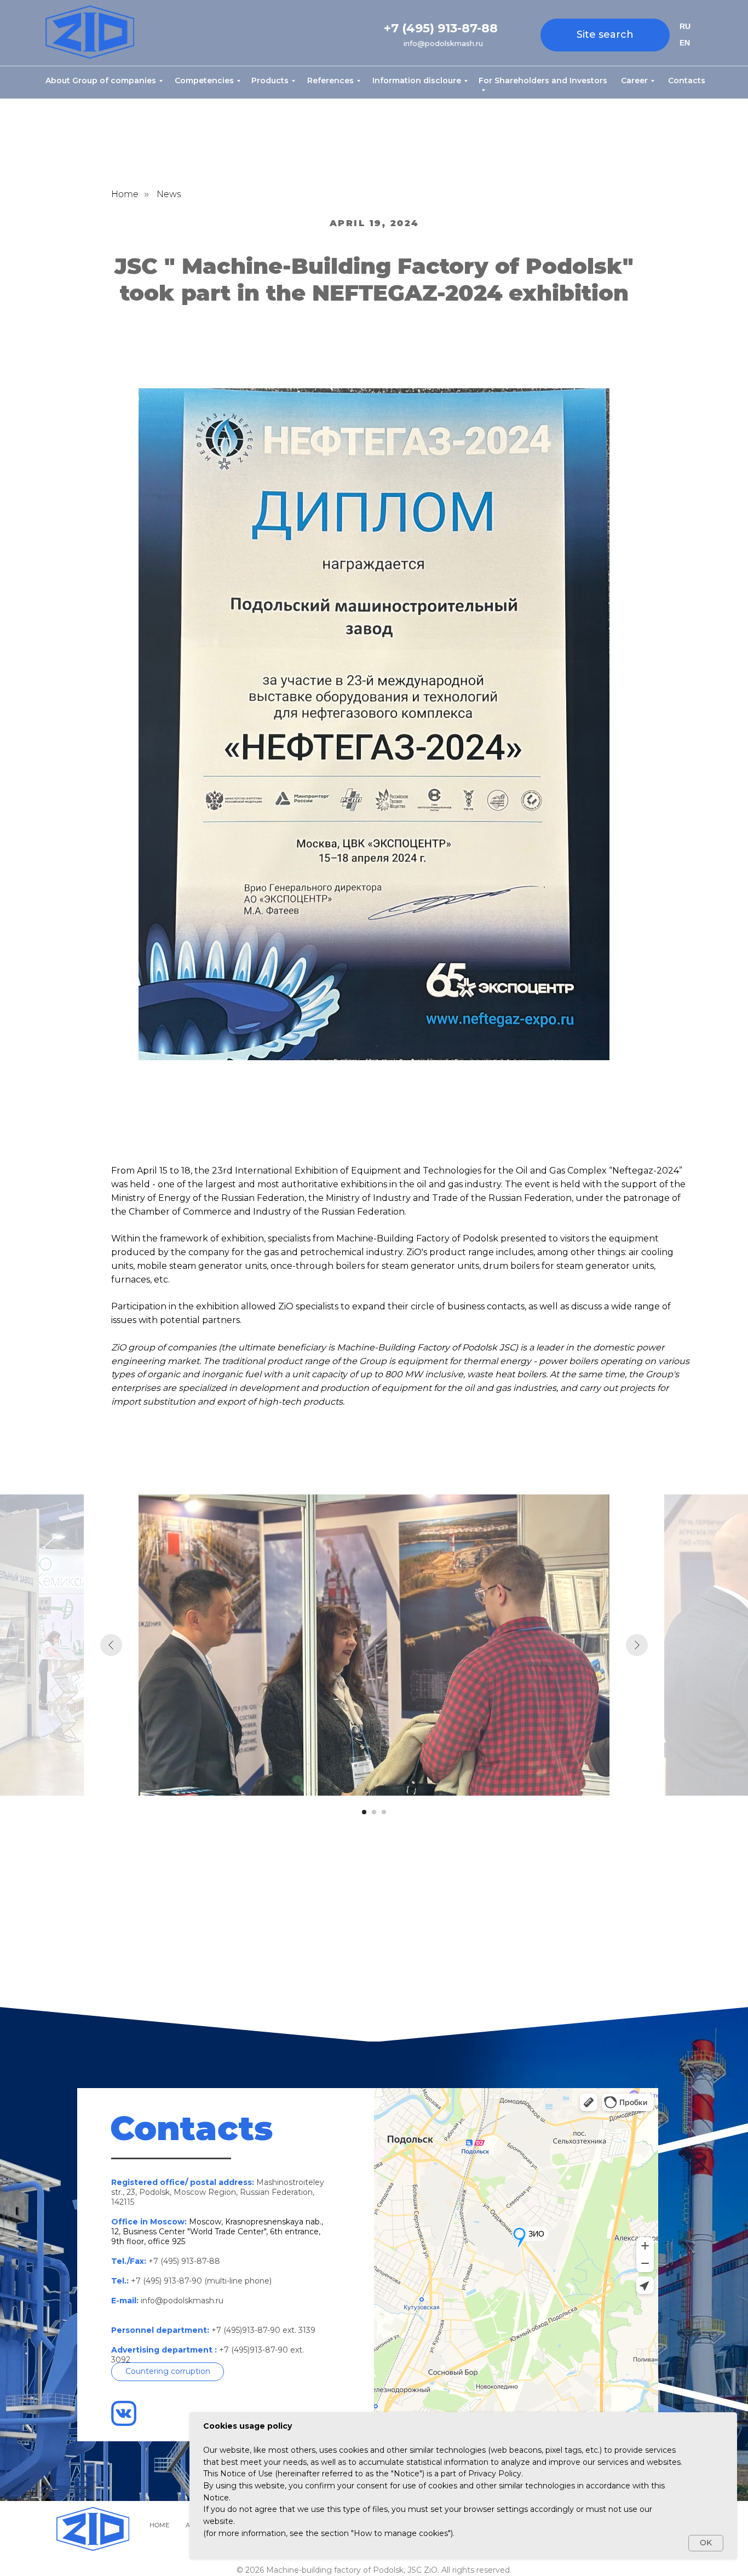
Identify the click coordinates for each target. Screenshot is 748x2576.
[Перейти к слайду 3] (384, 1812)
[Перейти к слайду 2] (374, 1812)
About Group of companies (101, 81)
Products (270, 81)
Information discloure (417, 81)
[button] (168, 2372)
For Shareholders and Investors (543, 81)
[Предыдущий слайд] (111, 1645)
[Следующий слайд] (637, 1645)
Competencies (204, 81)
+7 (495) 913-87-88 (441, 28)
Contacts (687, 81)
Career (634, 81)
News (169, 194)
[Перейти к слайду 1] (364, 1812)
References (330, 81)
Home (125, 194)
